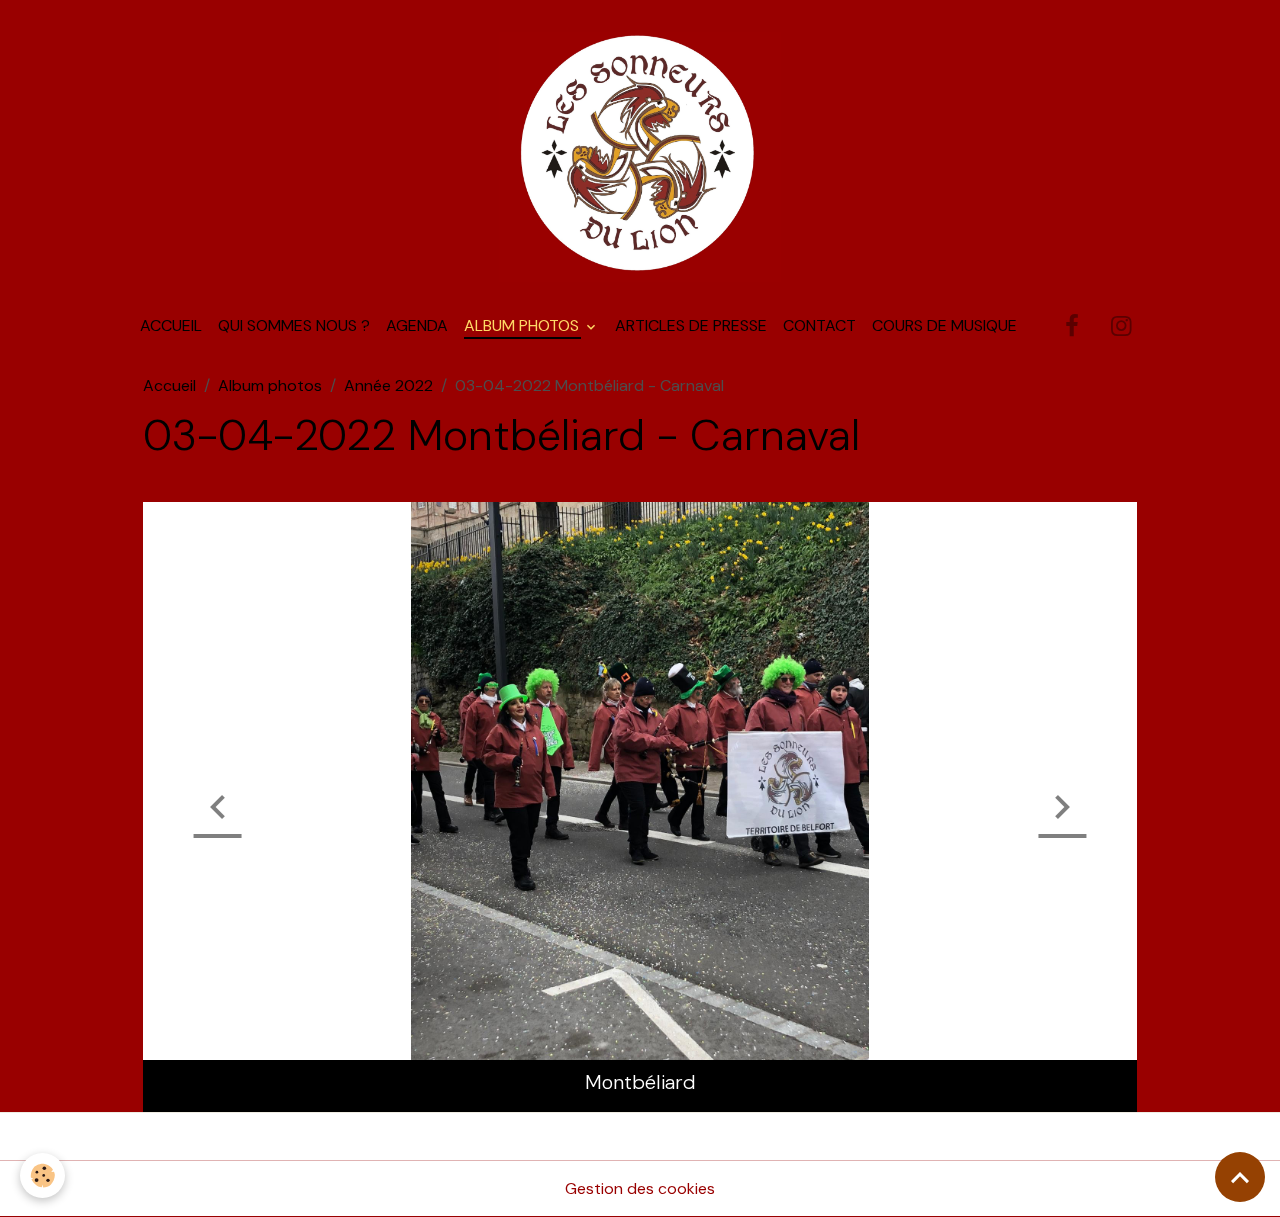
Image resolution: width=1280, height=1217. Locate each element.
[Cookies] (42, 1175)
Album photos (523, 325)
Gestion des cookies (640, 1188)
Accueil (171, 325)
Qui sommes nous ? (294, 325)
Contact (819, 325)
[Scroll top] (1240, 1177)
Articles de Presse (691, 325)
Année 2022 (388, 385)
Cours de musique (944, 325)
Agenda (417, 325)
